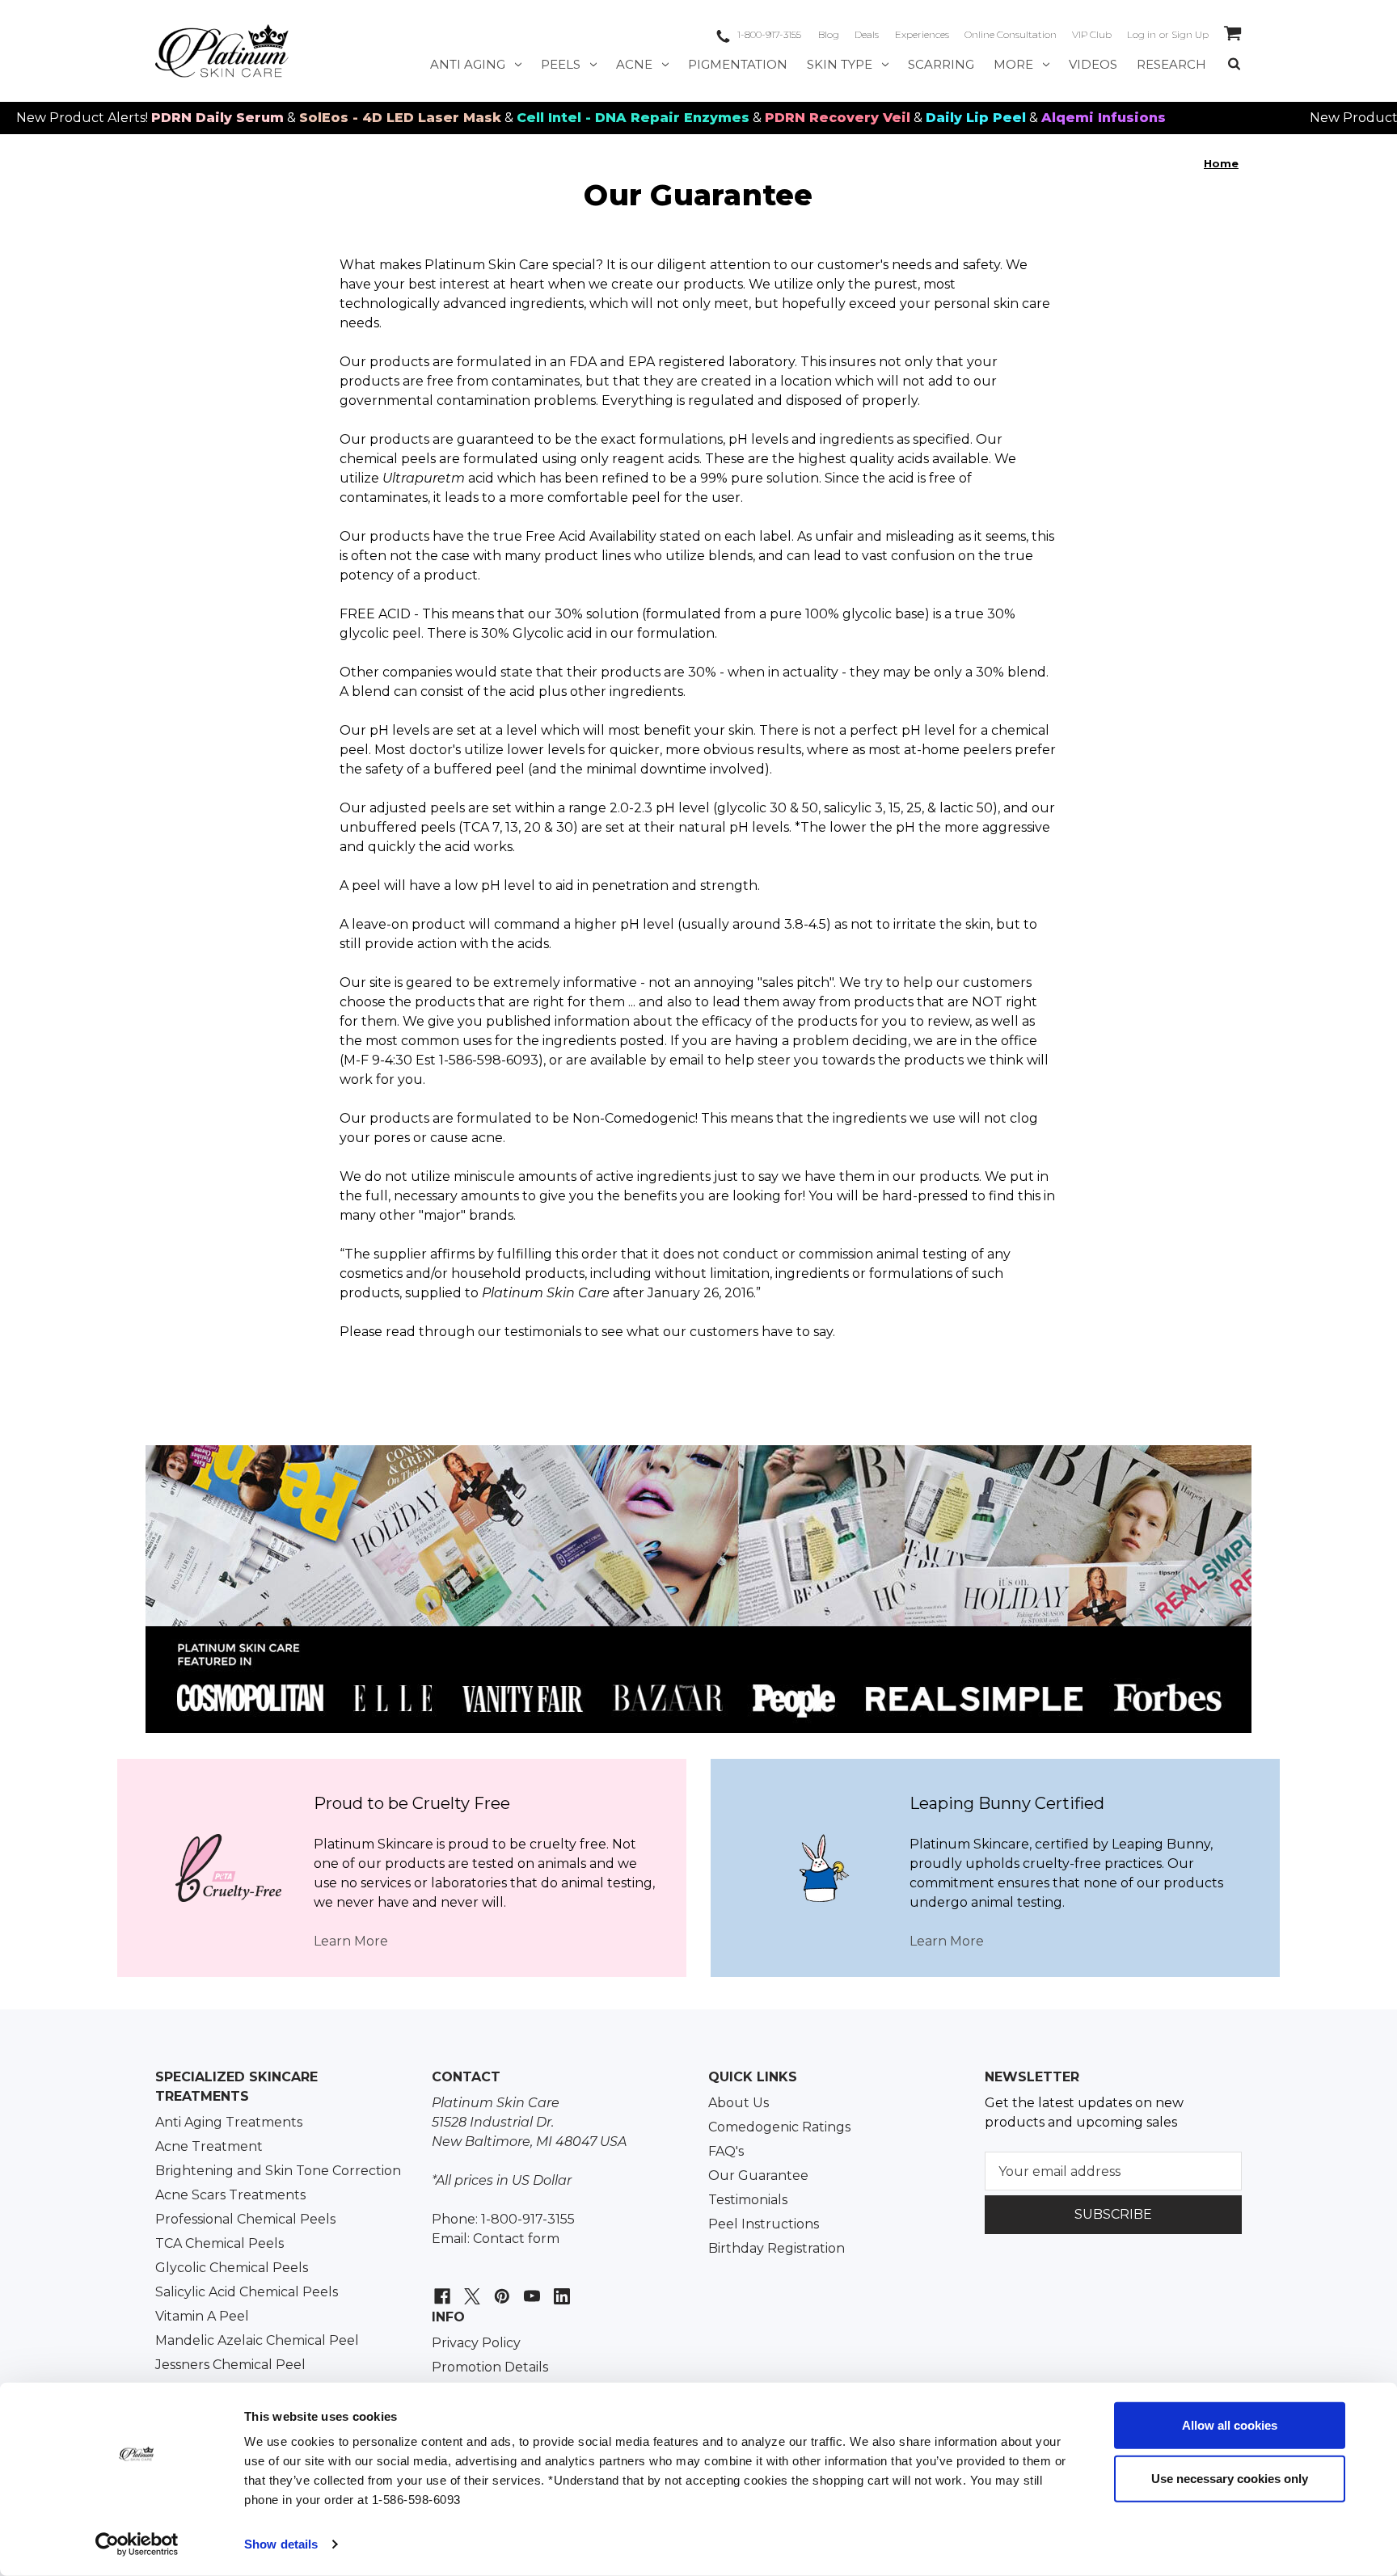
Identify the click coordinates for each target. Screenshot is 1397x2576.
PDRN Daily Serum (147, 118)
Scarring (941, 64)
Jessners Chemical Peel (230, 2365)
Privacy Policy (476, 2343)
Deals (867, 34)
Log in (1142, 34)
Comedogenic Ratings (779, 2127)
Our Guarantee (758, 2175)
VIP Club (1092, 34)
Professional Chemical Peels (245, 2219)
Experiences (922, 34)
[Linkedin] (560, 2288)
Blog (829, 34)
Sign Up (1190, 34)
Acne (634, 64)
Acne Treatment (209, 2146)
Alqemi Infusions (1033, 118)
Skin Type (840, 64)
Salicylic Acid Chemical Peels (247, 2292)
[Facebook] (440, 2288)
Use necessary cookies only (1230, 2478)
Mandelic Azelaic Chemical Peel (257, 2340)
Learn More (351, 1941)
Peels (561, 64)
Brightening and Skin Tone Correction (278, 2171)
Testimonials (748, 2200)
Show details (281, 2544)
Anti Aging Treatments (229, 2122)
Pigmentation (738, 64)
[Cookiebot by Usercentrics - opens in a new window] (137, 2544)
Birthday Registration (777, 2248)
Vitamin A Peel (202, 2316)
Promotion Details (490, 2367)
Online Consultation (1011, 34)
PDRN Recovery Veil (767, 118)
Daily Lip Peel (905, 118)
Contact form (516, 2239)
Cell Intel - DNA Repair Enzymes (563, 118)
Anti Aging (468, 64)
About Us (739, 2103)
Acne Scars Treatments (230, 2195)
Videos (1093, 64)
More (1013, 64)
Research (1171, 64)
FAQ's (726, 2151)
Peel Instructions (764, 2224)
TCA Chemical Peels (219, 2243)
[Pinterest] (500, 2288)
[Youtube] (530, 2288)
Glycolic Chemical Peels (232, 2268)
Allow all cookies (1230, 2425)
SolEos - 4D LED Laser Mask (330, 118)
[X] (470, 2288)
